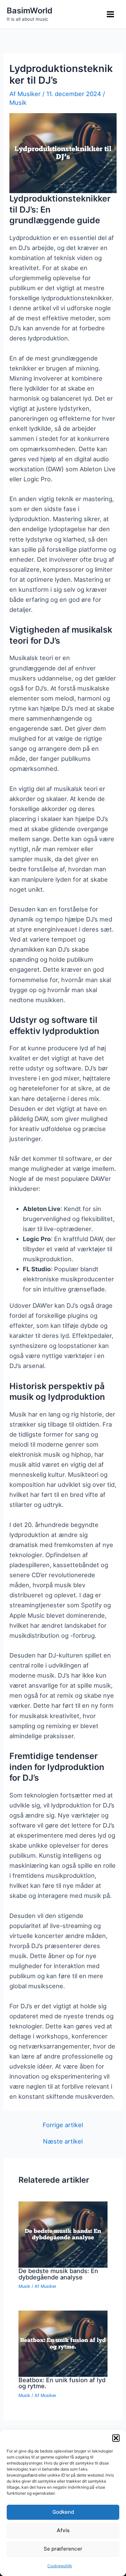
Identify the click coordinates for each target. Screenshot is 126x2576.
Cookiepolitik (60, 2566)
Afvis (63, 2530)
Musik (18, 102)
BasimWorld (30, 11)
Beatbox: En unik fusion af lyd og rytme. (62, 2383)
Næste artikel (63, 2141)
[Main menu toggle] (111, 14)
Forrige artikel (63, 2125)
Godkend (63, 2512)
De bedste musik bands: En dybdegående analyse (58, 2274)
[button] (116, 2438)
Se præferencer (63, 2549)
